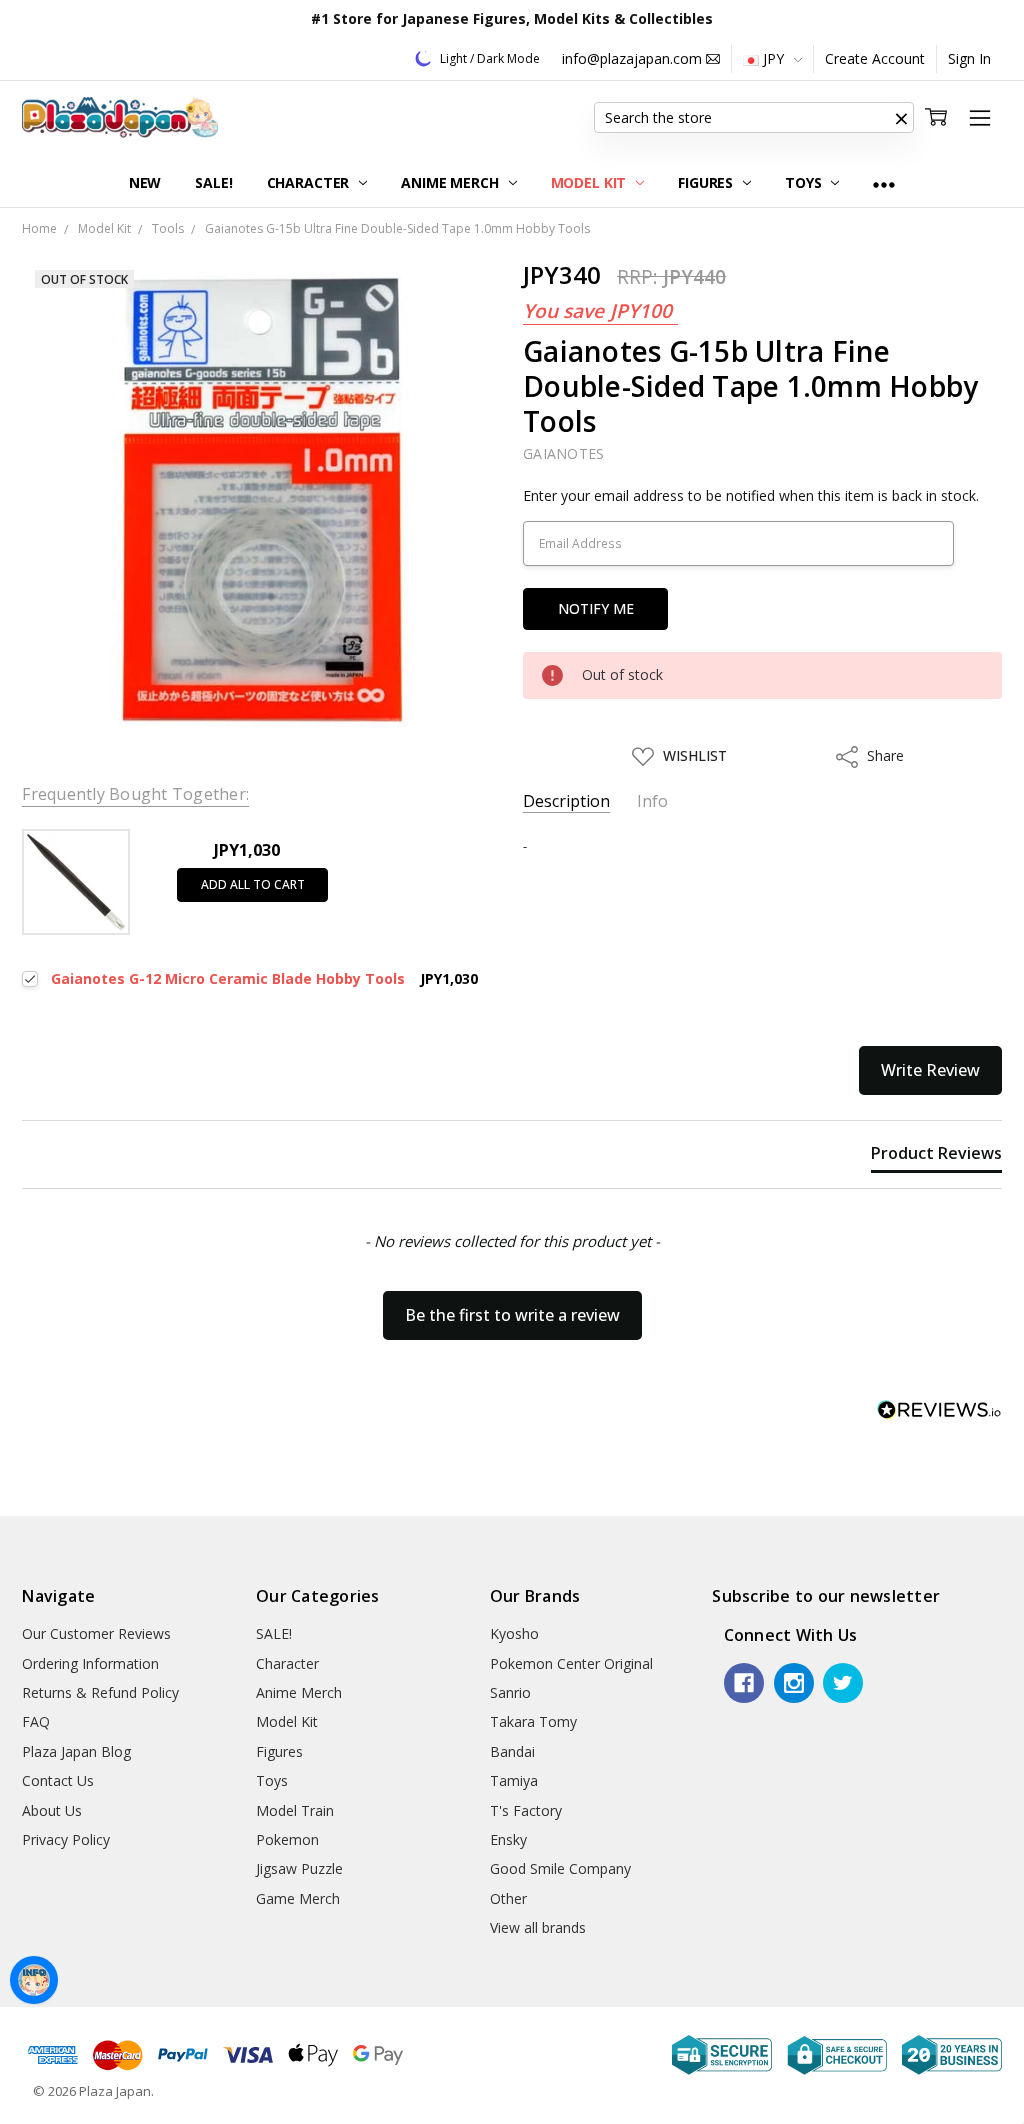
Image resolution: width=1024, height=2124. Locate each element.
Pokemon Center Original (571, 1663)
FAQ (36, 1721)
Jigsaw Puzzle (299, 1868)
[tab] (936, 1157)
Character (310, 182)
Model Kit (591, 182)
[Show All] (884, 183)
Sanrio (510, 1692)
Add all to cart (253, 884)
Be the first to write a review (512, 1315)
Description (566, 801)
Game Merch (298, 1898)
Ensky (508, 1839)
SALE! (213, 182)
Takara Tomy (533, 1721)
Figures (707, 182)
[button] (902, 118)
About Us (52, 1810)
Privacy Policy (66, 1839)
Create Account (875, 58)
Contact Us (58, 1780)
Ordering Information (90, 1663)
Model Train (295, 1810)
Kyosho (514, 1633)
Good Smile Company (560, 1868)
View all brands (538, 1927)
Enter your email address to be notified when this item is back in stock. (751, 495)
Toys (805, 182)
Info (652, 801)
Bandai (512, 1751)
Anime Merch (451, 182)
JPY (773, 58)
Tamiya (514, 1780)
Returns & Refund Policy (100, 1692)
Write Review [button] (930, 1070)
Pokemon (287, 1839)
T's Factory (526, 1810)
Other (508, 1898)
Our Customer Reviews (96, 1633)
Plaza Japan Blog (76, 1751)
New (145, 182)
